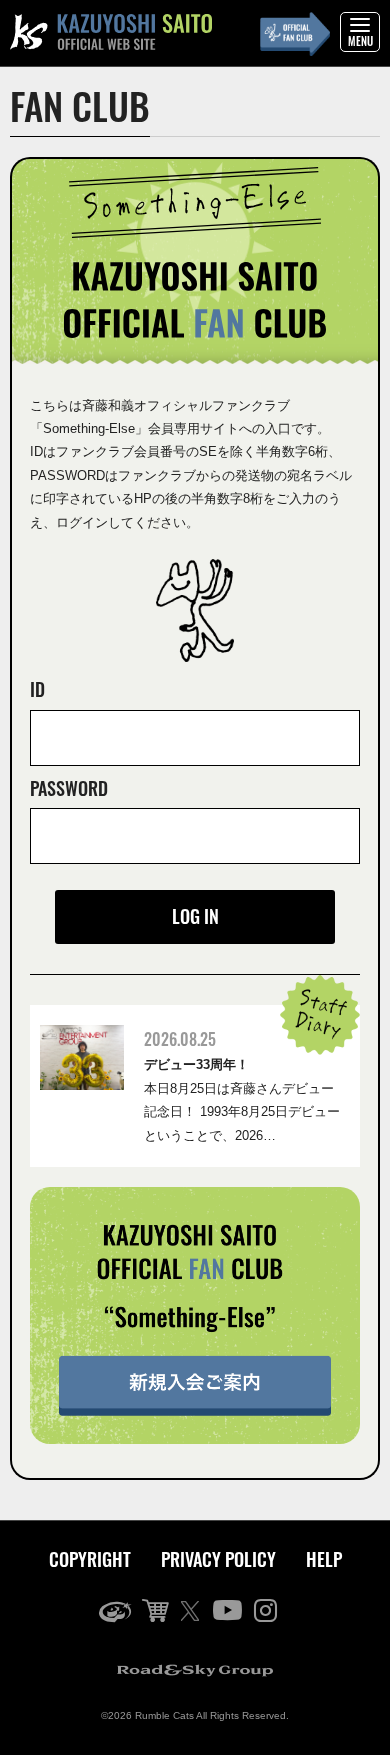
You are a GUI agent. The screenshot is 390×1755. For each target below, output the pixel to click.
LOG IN (195, 916)
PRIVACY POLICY (218, 1559)
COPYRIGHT (90, 1559)
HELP (324, 1559)
